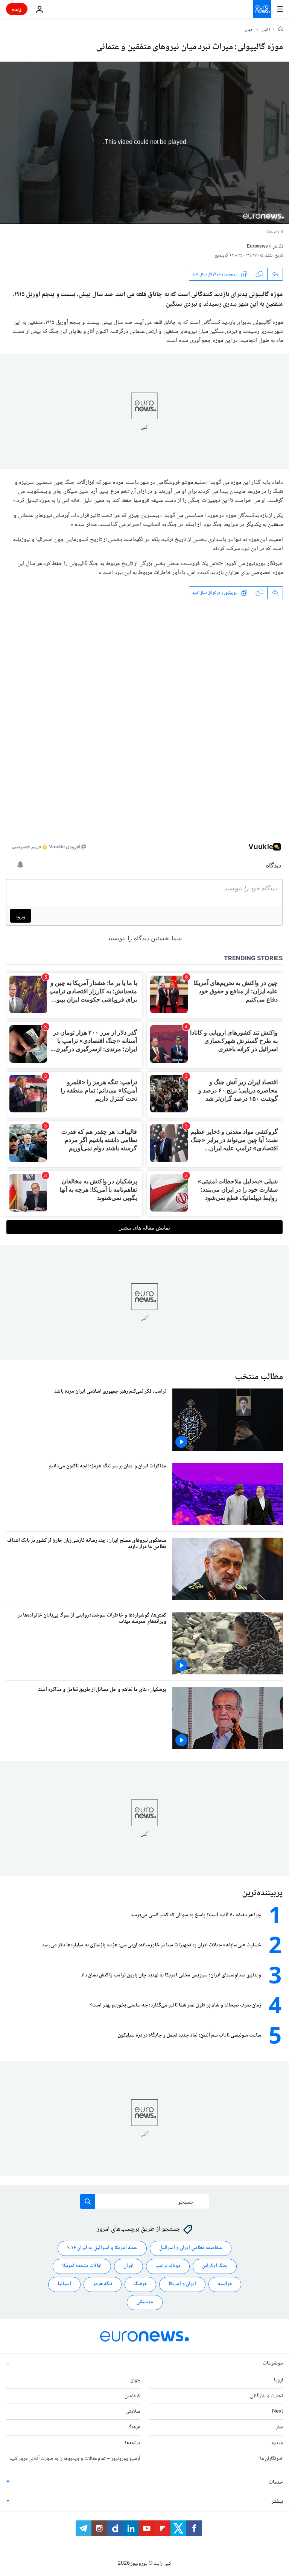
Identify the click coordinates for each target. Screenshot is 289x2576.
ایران (129, 2266)
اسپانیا (64, 2284)
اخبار (266, 30)
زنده (17, 9)
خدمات (276, 2482)
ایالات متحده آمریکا (82, 2266)
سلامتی (133, 2411)
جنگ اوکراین (215, 2266)
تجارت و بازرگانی (266, 2396)
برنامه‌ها (132, 2443)
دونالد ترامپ (168, 2266)
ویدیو (277, 2443)
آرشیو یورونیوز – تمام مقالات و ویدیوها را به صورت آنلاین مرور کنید (75, 2459)
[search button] (88, 2201)
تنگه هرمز (103, 2284)
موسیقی (145, 2302)
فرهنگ (140, 2284)
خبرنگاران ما (272, 2459)
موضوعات (273, 2363)
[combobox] (145, 2201)
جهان (249, 30)
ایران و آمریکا (182, 2284)
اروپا (278, 2380)
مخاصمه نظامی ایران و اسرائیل (191, 2248)
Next (278, 2411)
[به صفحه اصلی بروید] (262, 9)
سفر (279, 2427)
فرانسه (225, 2284)
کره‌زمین (132, 2396)
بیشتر (277, 2502)
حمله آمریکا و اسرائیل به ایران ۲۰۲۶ (102, 2248)
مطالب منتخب (259, 1377)
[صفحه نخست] (281, 30)
